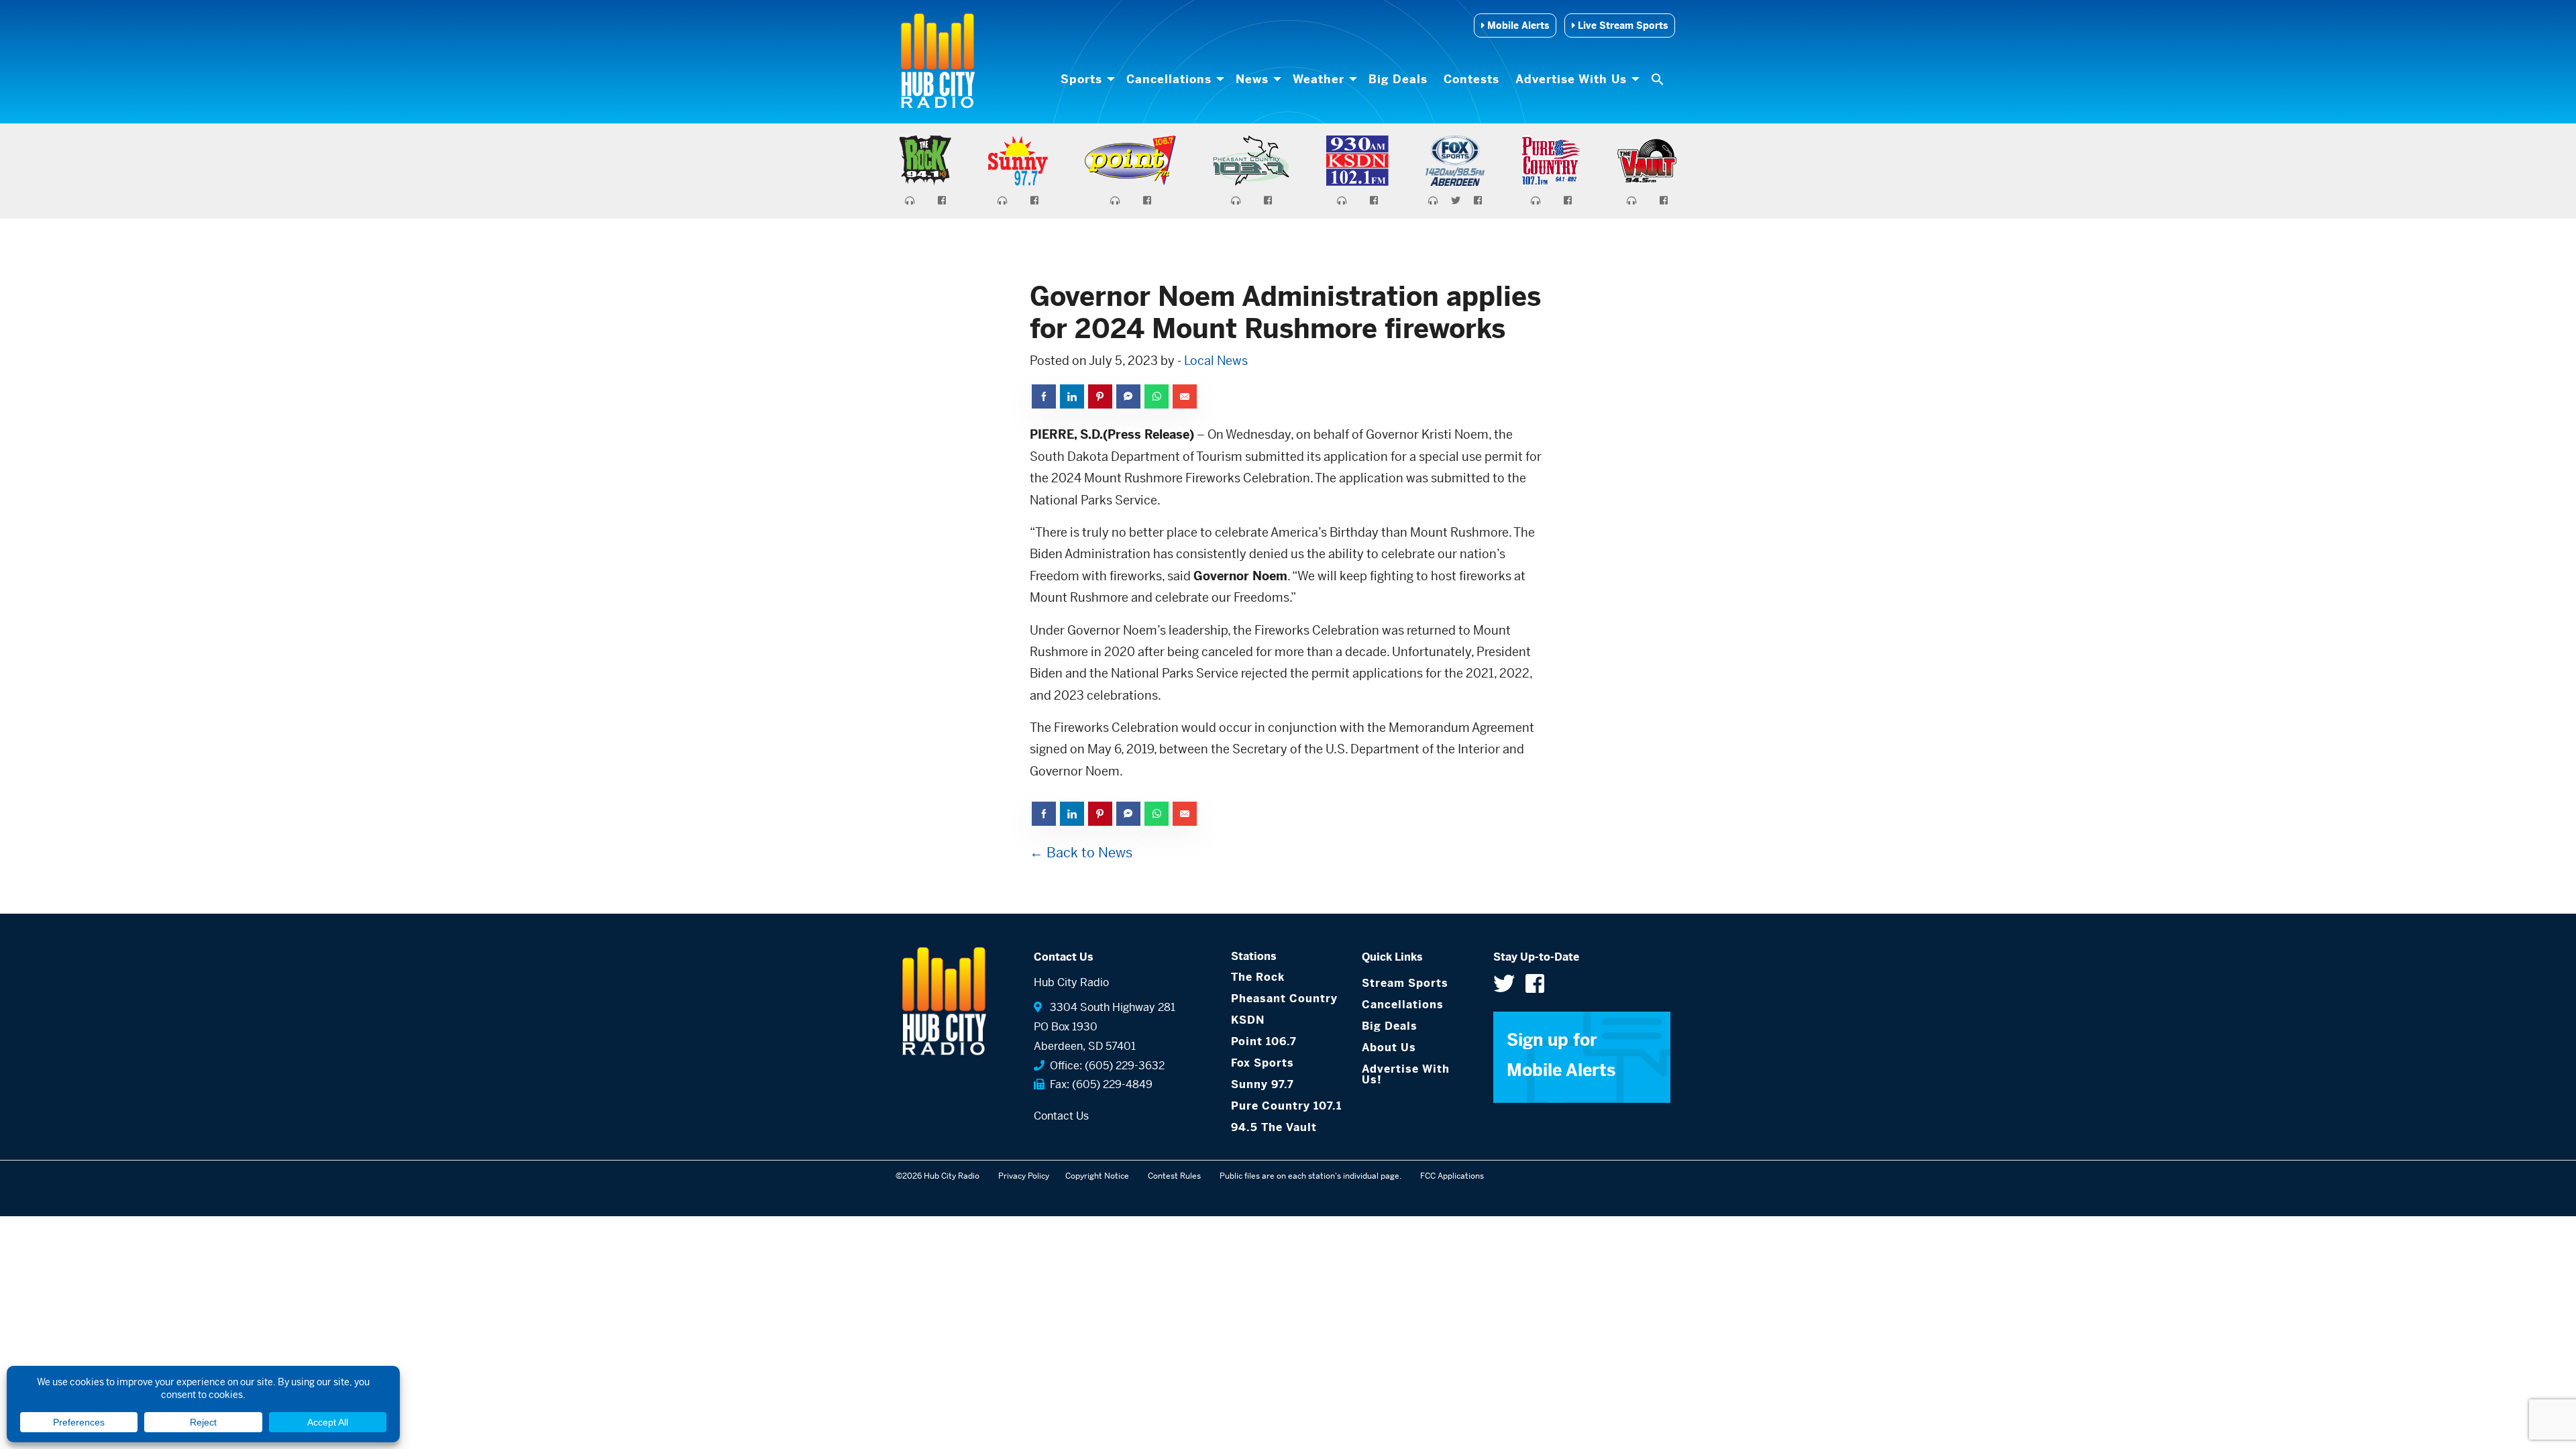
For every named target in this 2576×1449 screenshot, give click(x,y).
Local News (1216, 361)
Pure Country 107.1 (1286, 1106)
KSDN (1248, 1020)
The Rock (1258, 977)
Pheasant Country (1284, 999)
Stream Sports (1405, 983)
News (1252, 79)
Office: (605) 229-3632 (1105, 1066)
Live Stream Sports (1621, 25)
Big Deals (1398, 79)
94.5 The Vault (1274, 1127)
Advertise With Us (1571, 79)
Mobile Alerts (1517, 25)
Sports (1081, 79)
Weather (1319, 79)
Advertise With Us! (1406, 1074)
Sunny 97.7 (1263, 1084)
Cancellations (1169, 79)
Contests (1471, 79)
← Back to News (1081, 853)
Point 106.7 (1264, 1041)
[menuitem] (1085, 79)
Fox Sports (1263, 1063)
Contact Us (1061, 1116)
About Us (1389, 1048)
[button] (1659, 79)
